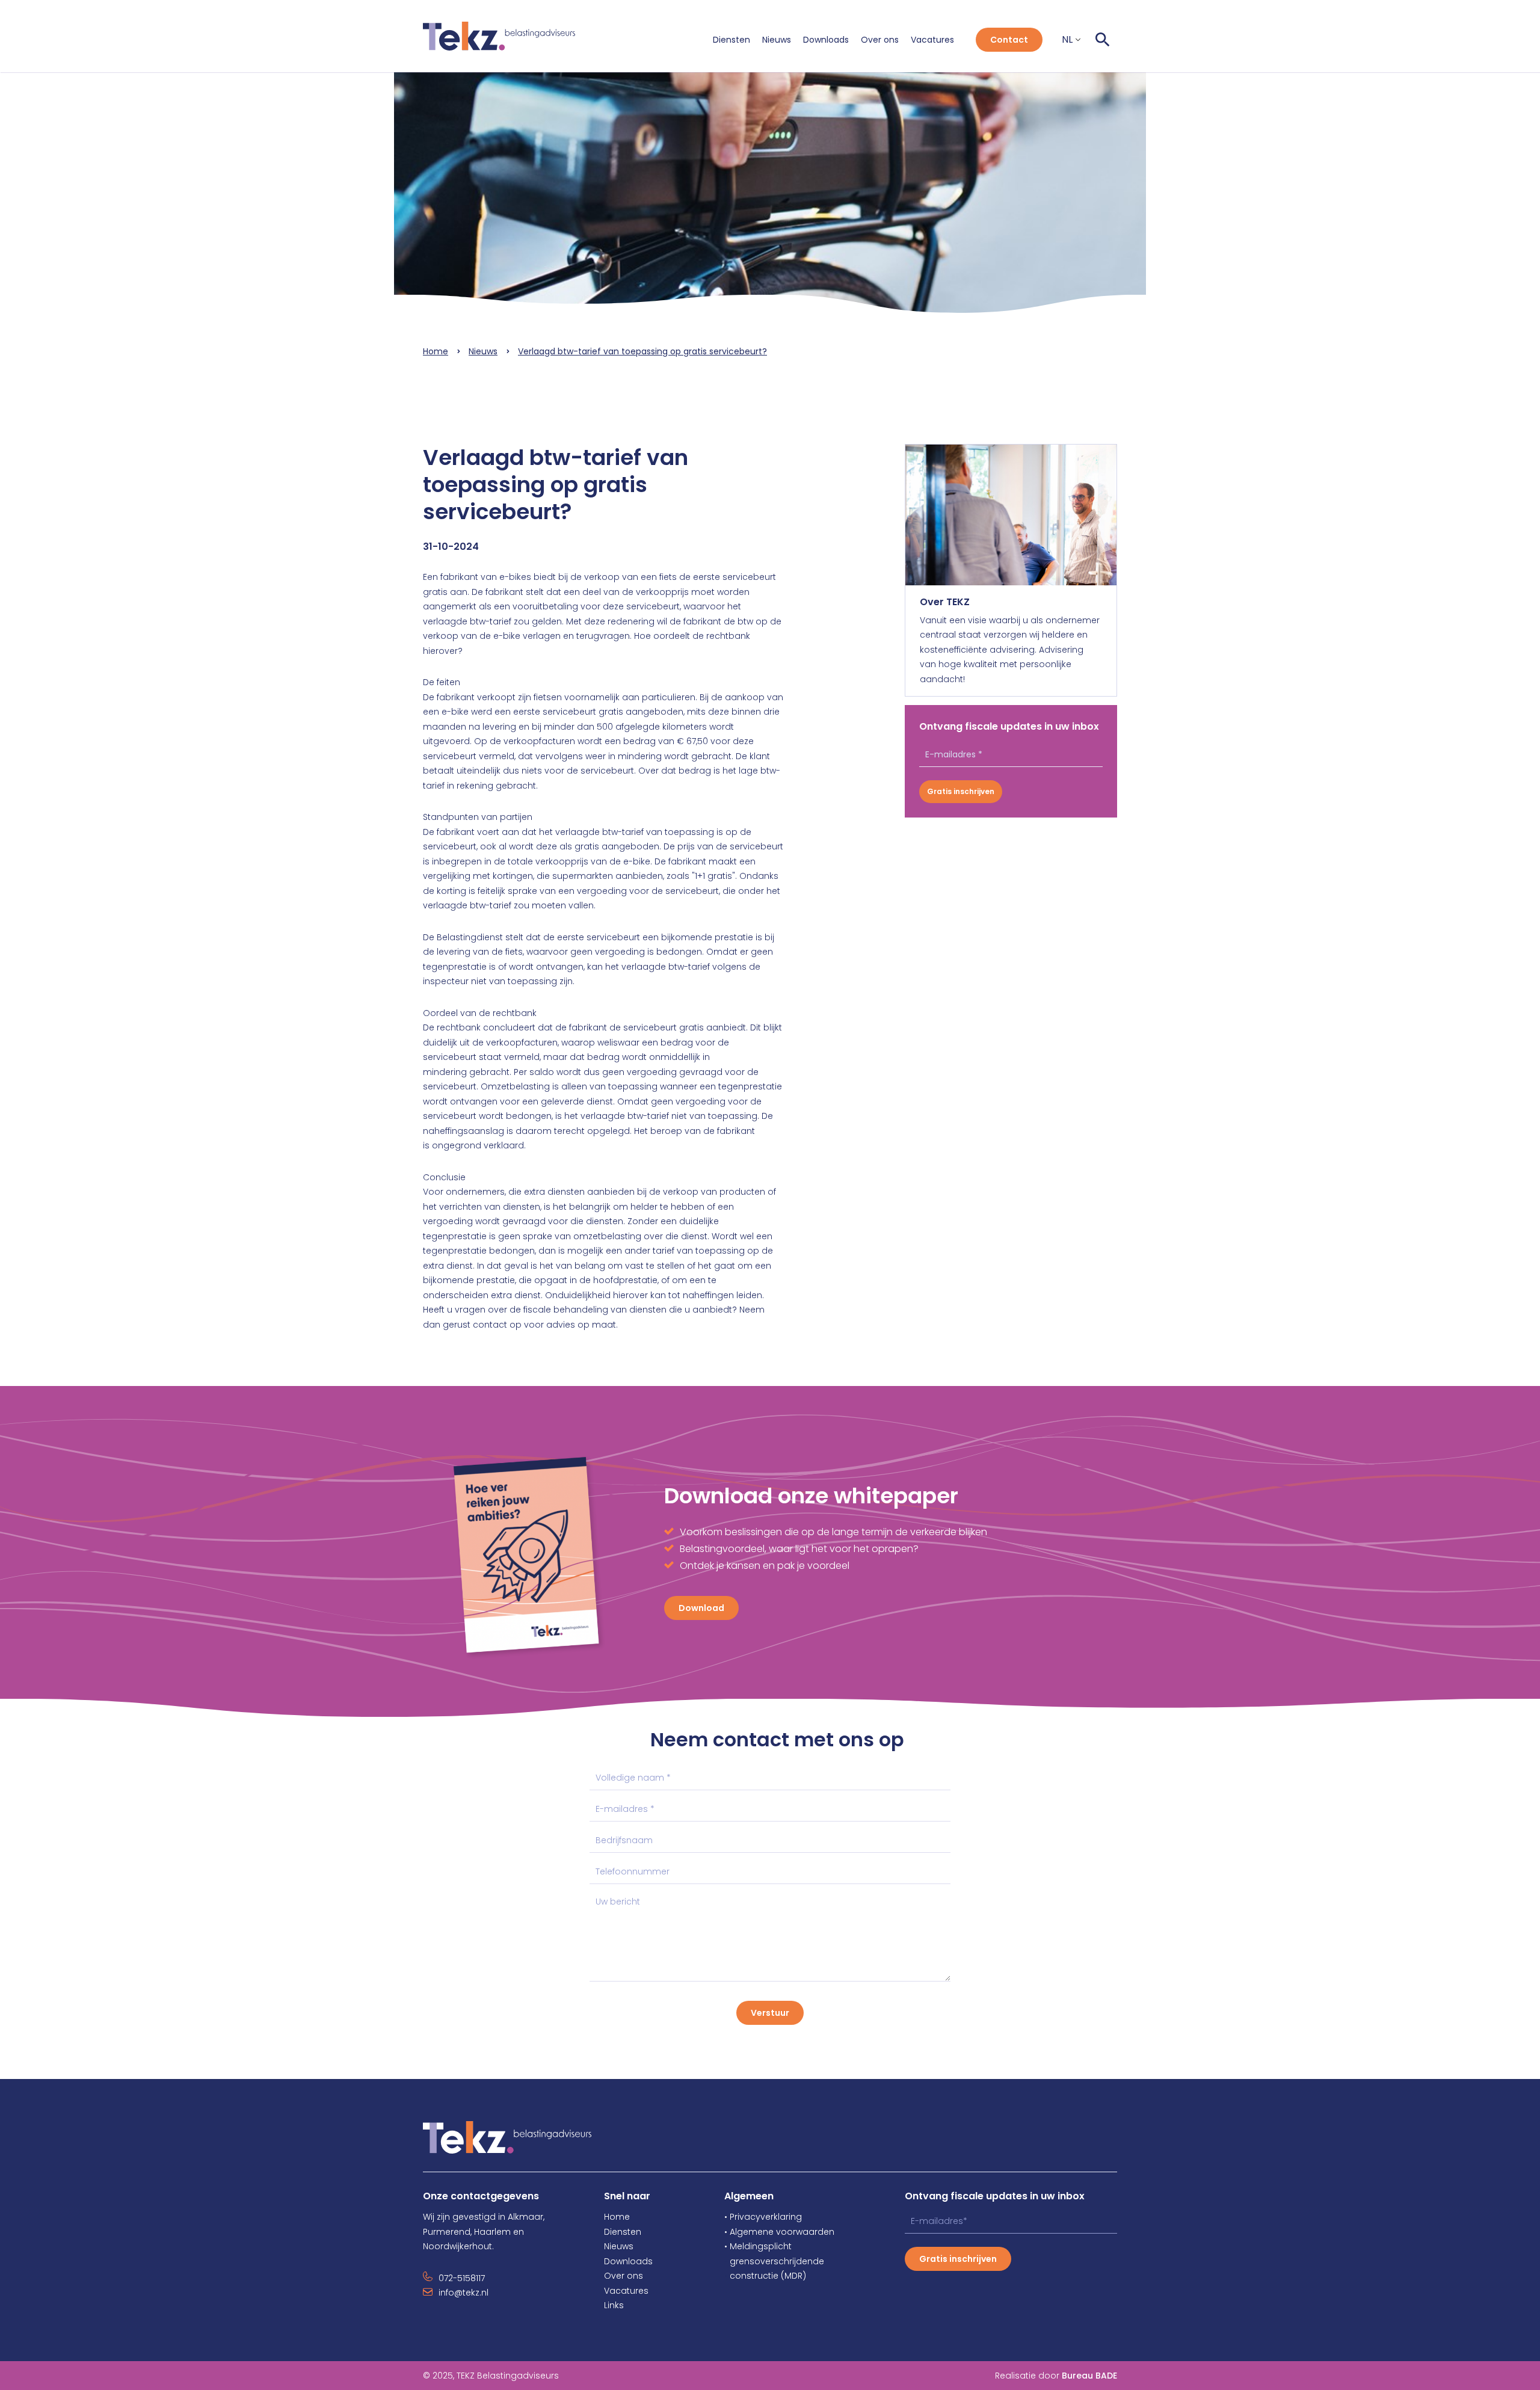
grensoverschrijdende (774, 2261)
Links (614, 2305)
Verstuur (770, 2013)
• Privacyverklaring (763, 2217)
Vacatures (932, 40)
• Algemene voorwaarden (779, 2232)
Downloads (826, 40)
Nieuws (777, 40)
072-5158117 (462, 2278)
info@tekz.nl (464, 2293)
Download (701, 1608)
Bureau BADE (1089, 2376)
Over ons (880, 40)
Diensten (731, 40)
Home (436, 351)
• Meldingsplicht (758, 2246)
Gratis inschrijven (961, 791)
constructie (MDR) (765, 2276)
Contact (1009, 40)
